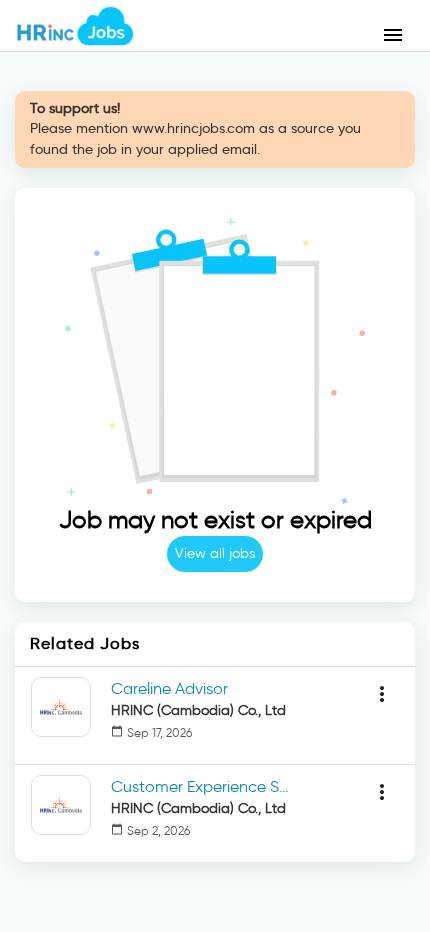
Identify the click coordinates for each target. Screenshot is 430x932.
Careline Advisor (169, 688)
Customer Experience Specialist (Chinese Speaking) (201, 786)
